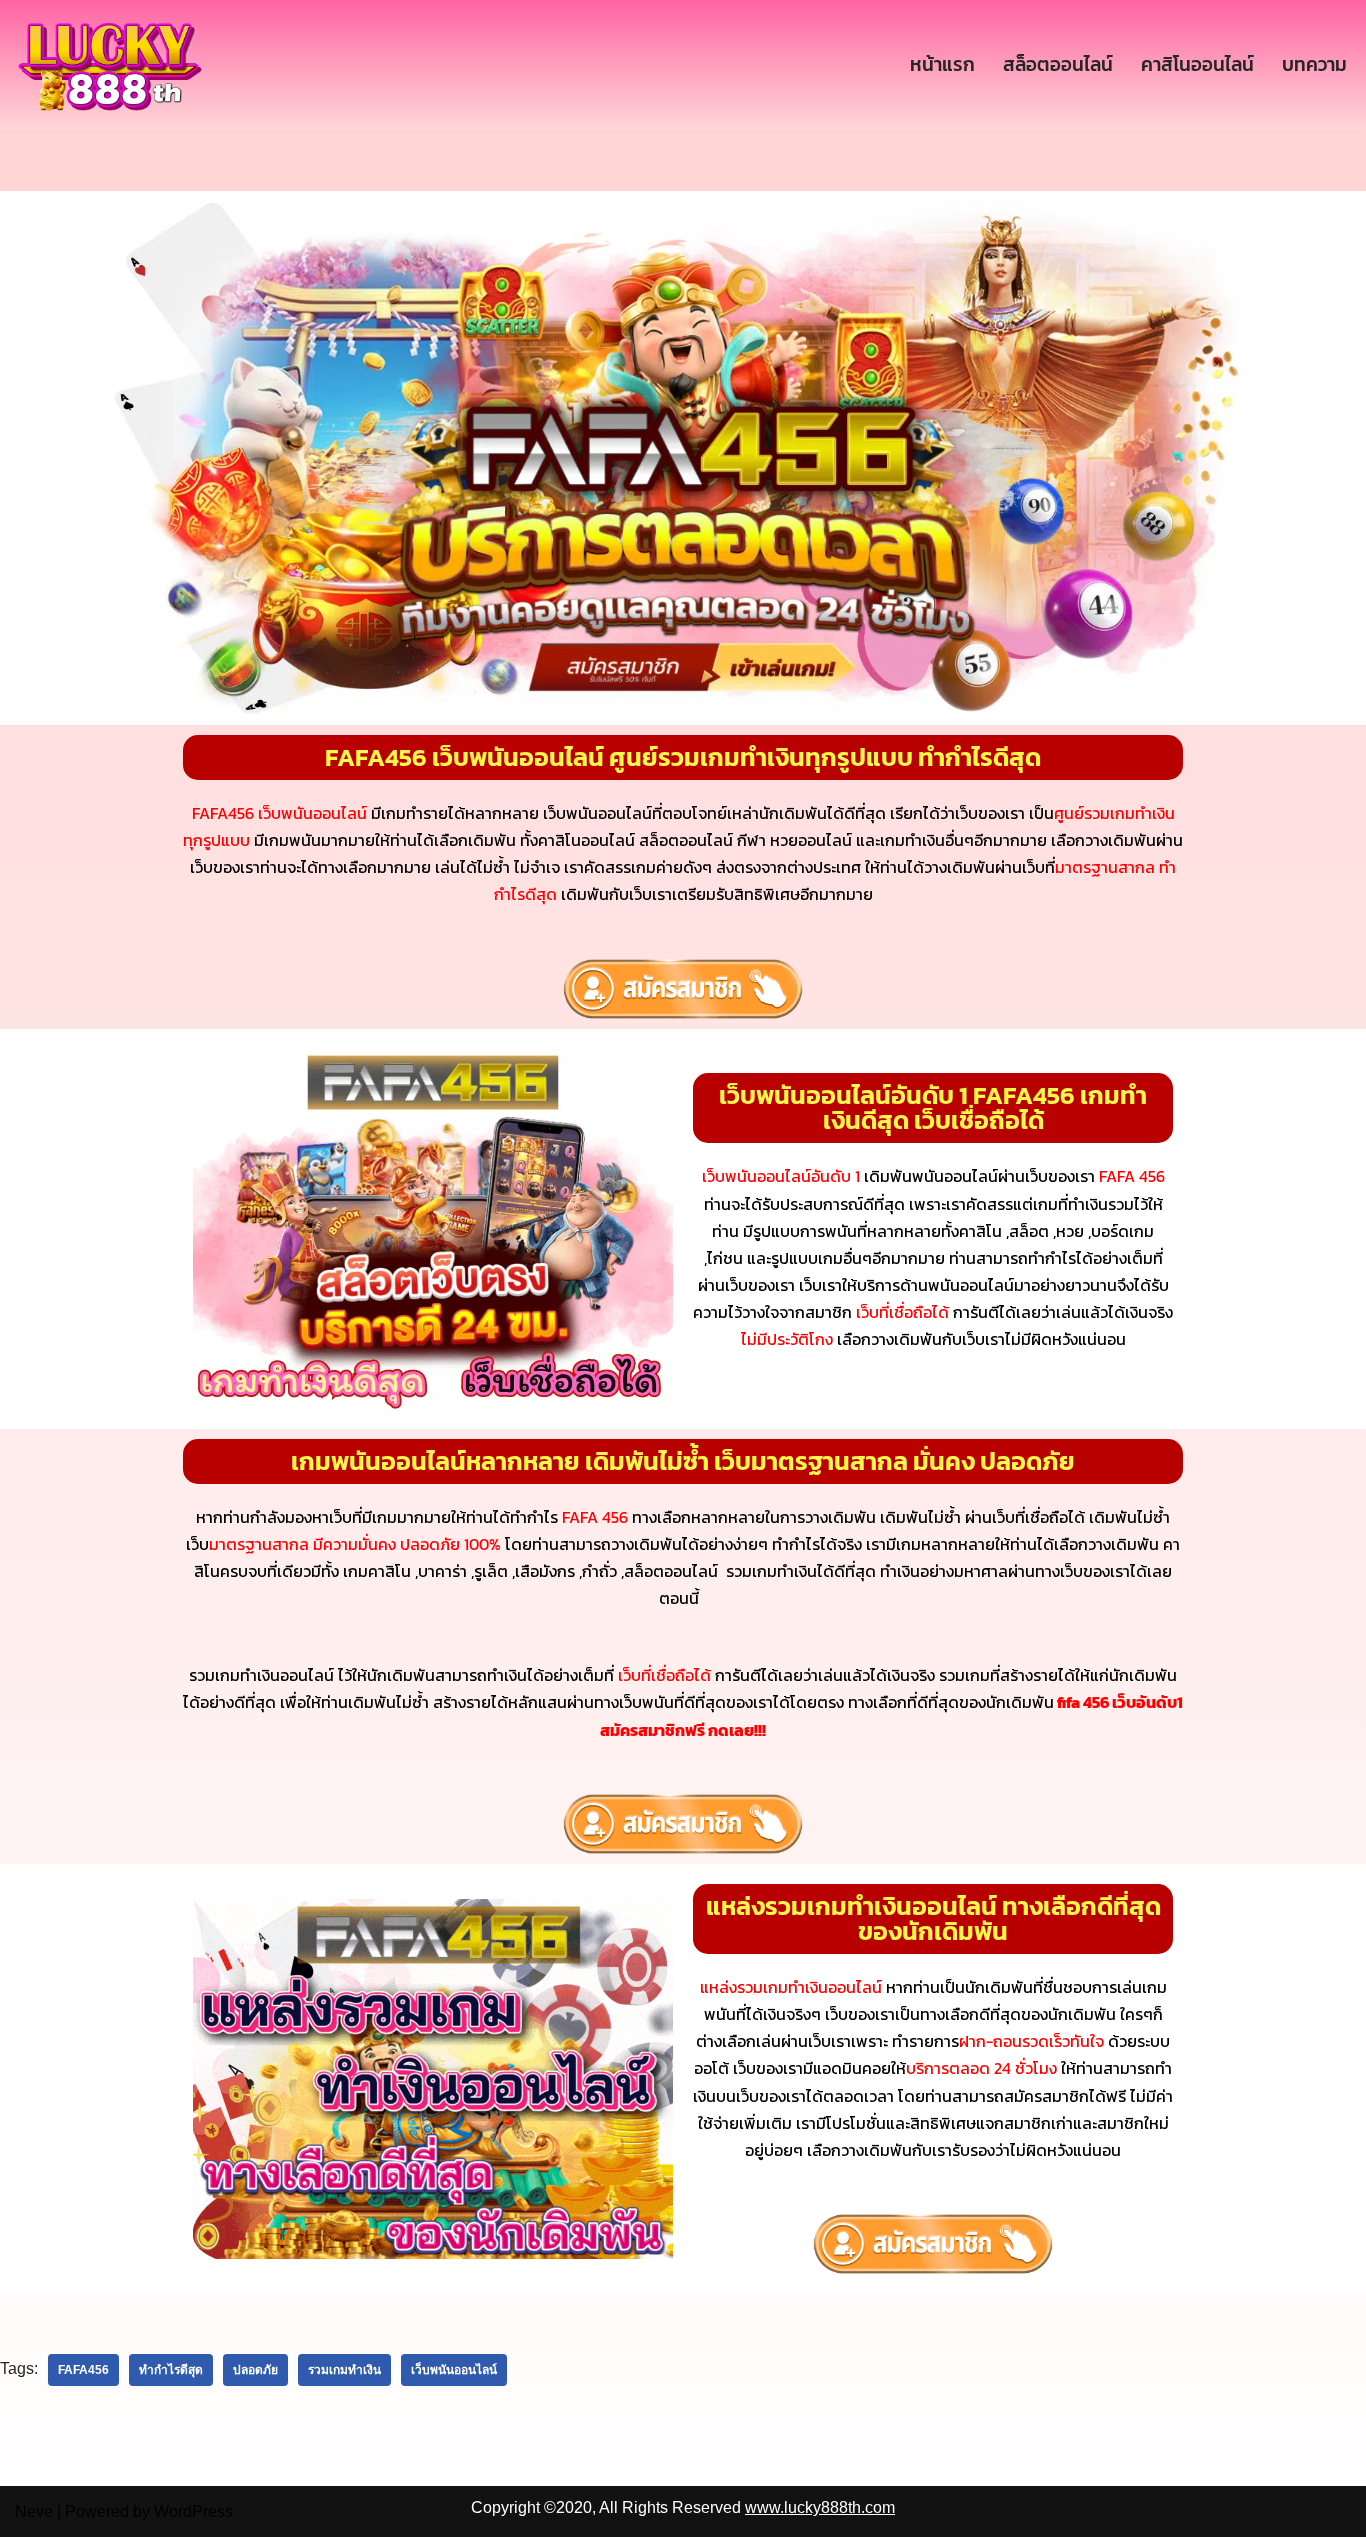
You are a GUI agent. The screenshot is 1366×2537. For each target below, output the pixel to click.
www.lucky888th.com (820, 2507)
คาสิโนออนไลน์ (1197, 64)
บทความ (1314, 64)
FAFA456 (83, 2370)
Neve (34, 2511)
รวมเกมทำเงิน (344, 2370)
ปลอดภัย (255, 2370)
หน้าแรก (942, 64)
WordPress (193, 2511)
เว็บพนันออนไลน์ (454, 2370)
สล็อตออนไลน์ (1058, 64)
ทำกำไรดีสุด (171, 2370)
